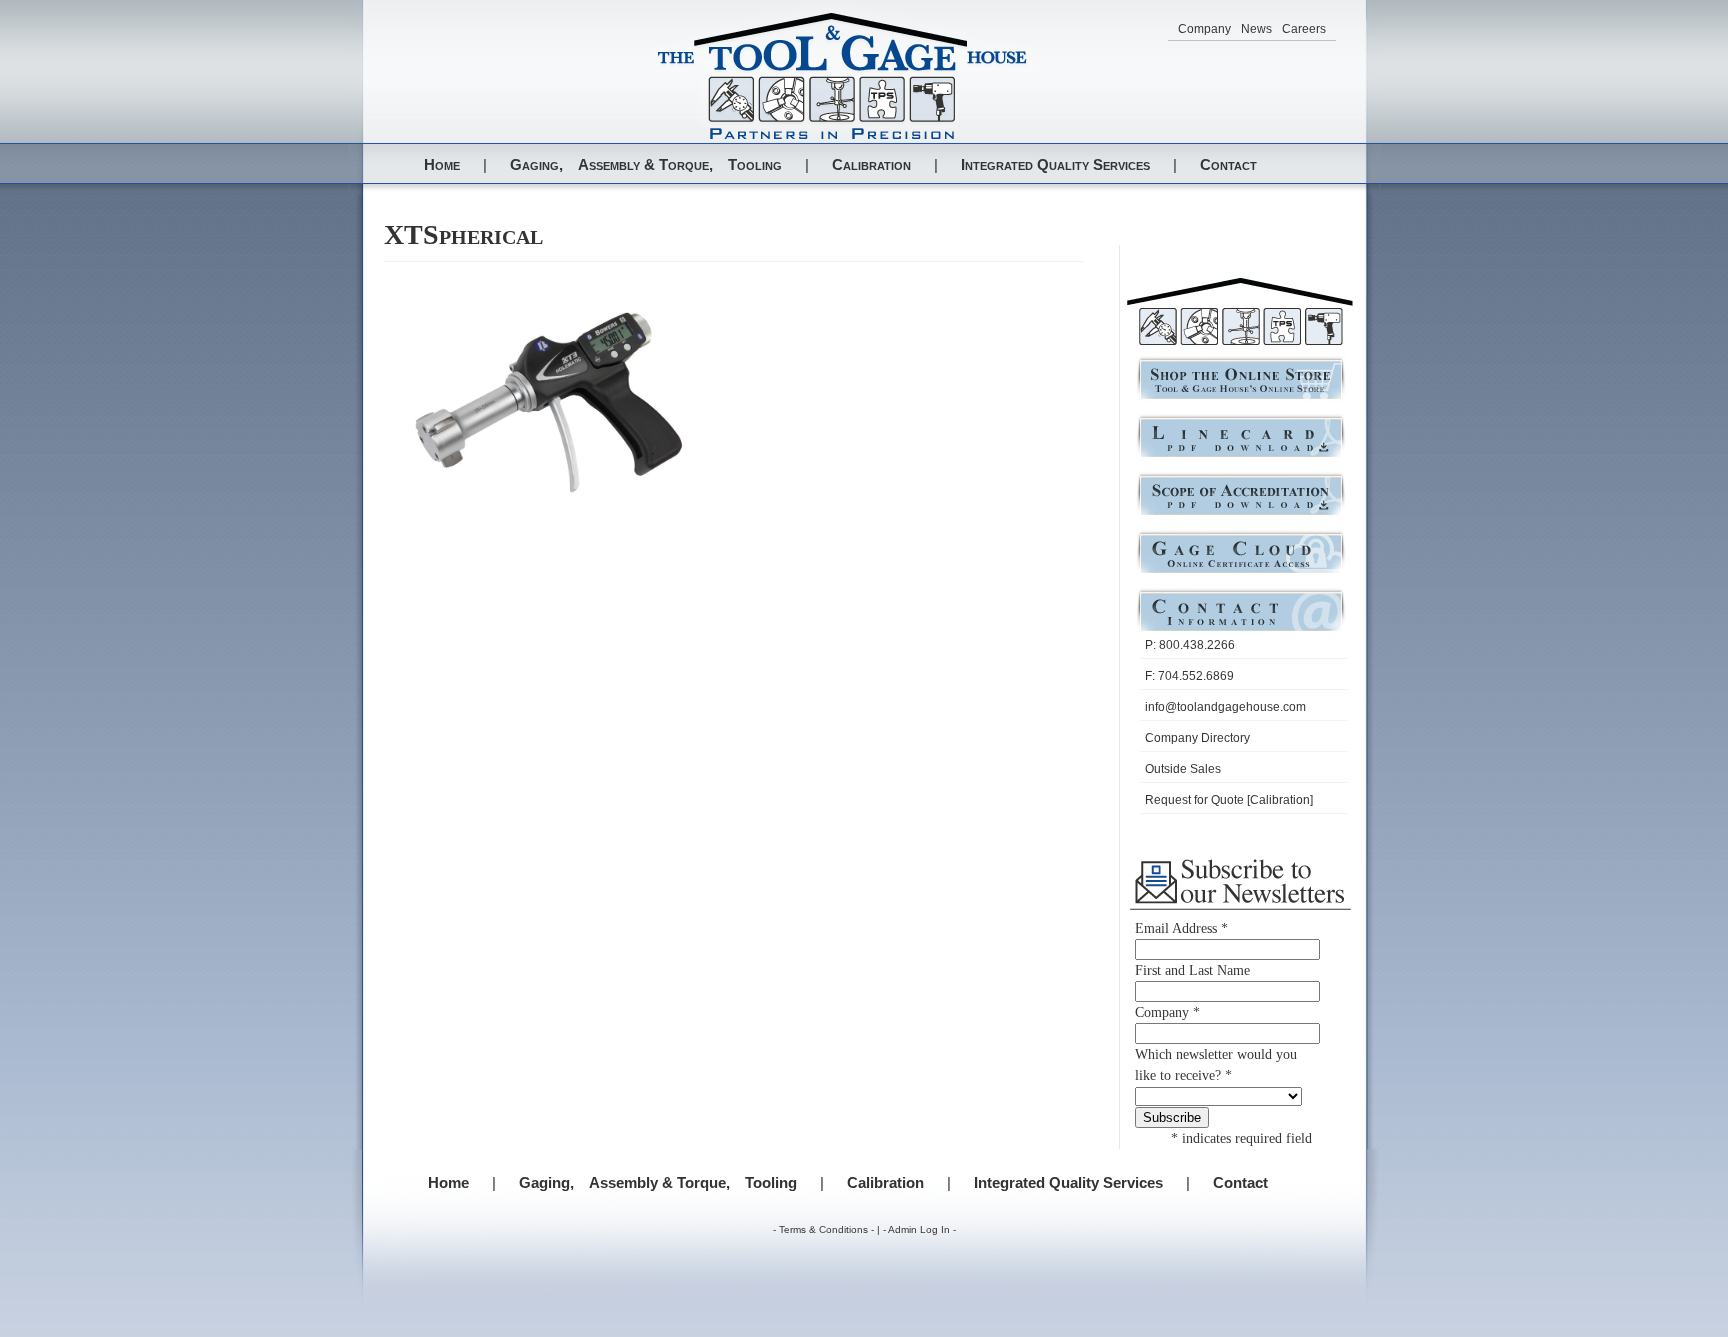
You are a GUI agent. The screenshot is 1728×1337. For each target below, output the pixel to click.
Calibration (871, 164)
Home (442, 164)
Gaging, (536, 164)
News (1256, 29)
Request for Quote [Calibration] (1229, 800)
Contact (1228, 164)
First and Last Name (1192, 970)
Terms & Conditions (823, 1229)
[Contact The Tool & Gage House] (1241, 629)
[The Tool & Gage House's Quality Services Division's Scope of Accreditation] (1241, 513)
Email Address (1181, 928)
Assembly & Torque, (645, 164)
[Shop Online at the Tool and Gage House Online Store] (1241, 397)
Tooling (755, 164)
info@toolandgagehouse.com (1225, 707)
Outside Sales (1183, 769)
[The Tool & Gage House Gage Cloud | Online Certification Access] (1241, 571)
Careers (1304, 29)
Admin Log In (919, 1229)
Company (1204, 29)
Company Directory (1197, 738)
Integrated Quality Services (1055, 164)
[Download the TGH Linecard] (1241, 455)
